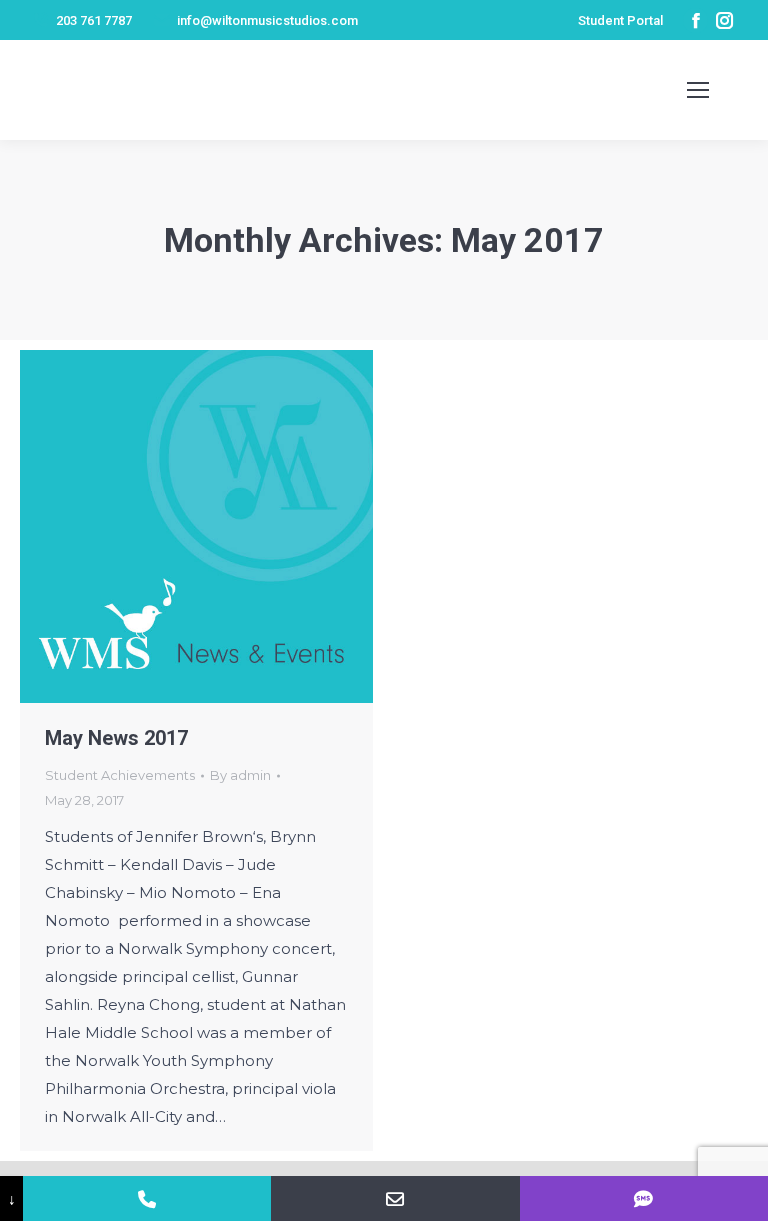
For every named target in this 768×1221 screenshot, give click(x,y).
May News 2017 (116, 738)
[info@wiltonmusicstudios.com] (395, 1198)
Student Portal (620, 20)
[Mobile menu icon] (698, 90)
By (240, 775)
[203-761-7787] (147, 1198)
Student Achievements (120, 775)
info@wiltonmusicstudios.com (267, 20)
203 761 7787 (94, 20)
